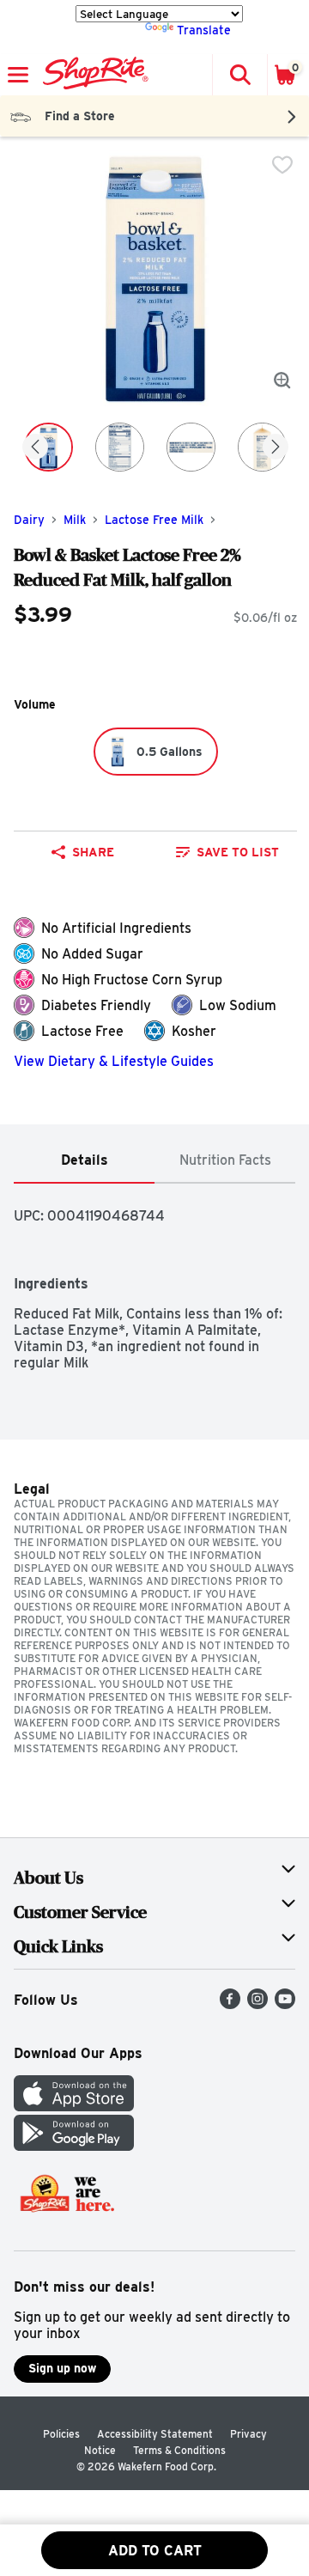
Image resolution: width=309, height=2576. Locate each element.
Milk (75, 520)
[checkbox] (282, 165)
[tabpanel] (154, 1277)
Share (93, 852)
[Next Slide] (276, 448)
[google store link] (74, 2146)
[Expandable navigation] (18, 75)
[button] (239, 75)
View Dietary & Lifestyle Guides (114, 1061)
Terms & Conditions (179, 2450)
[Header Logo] (92, 75)
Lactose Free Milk (154, 520)
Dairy (29, 520)
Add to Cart (155, 2551)
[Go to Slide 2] (120, 447)
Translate (204, 30)
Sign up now (62, 2368)
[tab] (84, 1161)
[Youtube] (285, 2004)
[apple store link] (74, 2107)
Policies (61, 2434)
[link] (227, 852)
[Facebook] (230, 2004)
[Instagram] (257, 2004)
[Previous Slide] (35, 448)
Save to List (238, 852)
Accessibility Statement (155, 2434)
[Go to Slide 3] (191, 447)
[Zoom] (282, 381)
